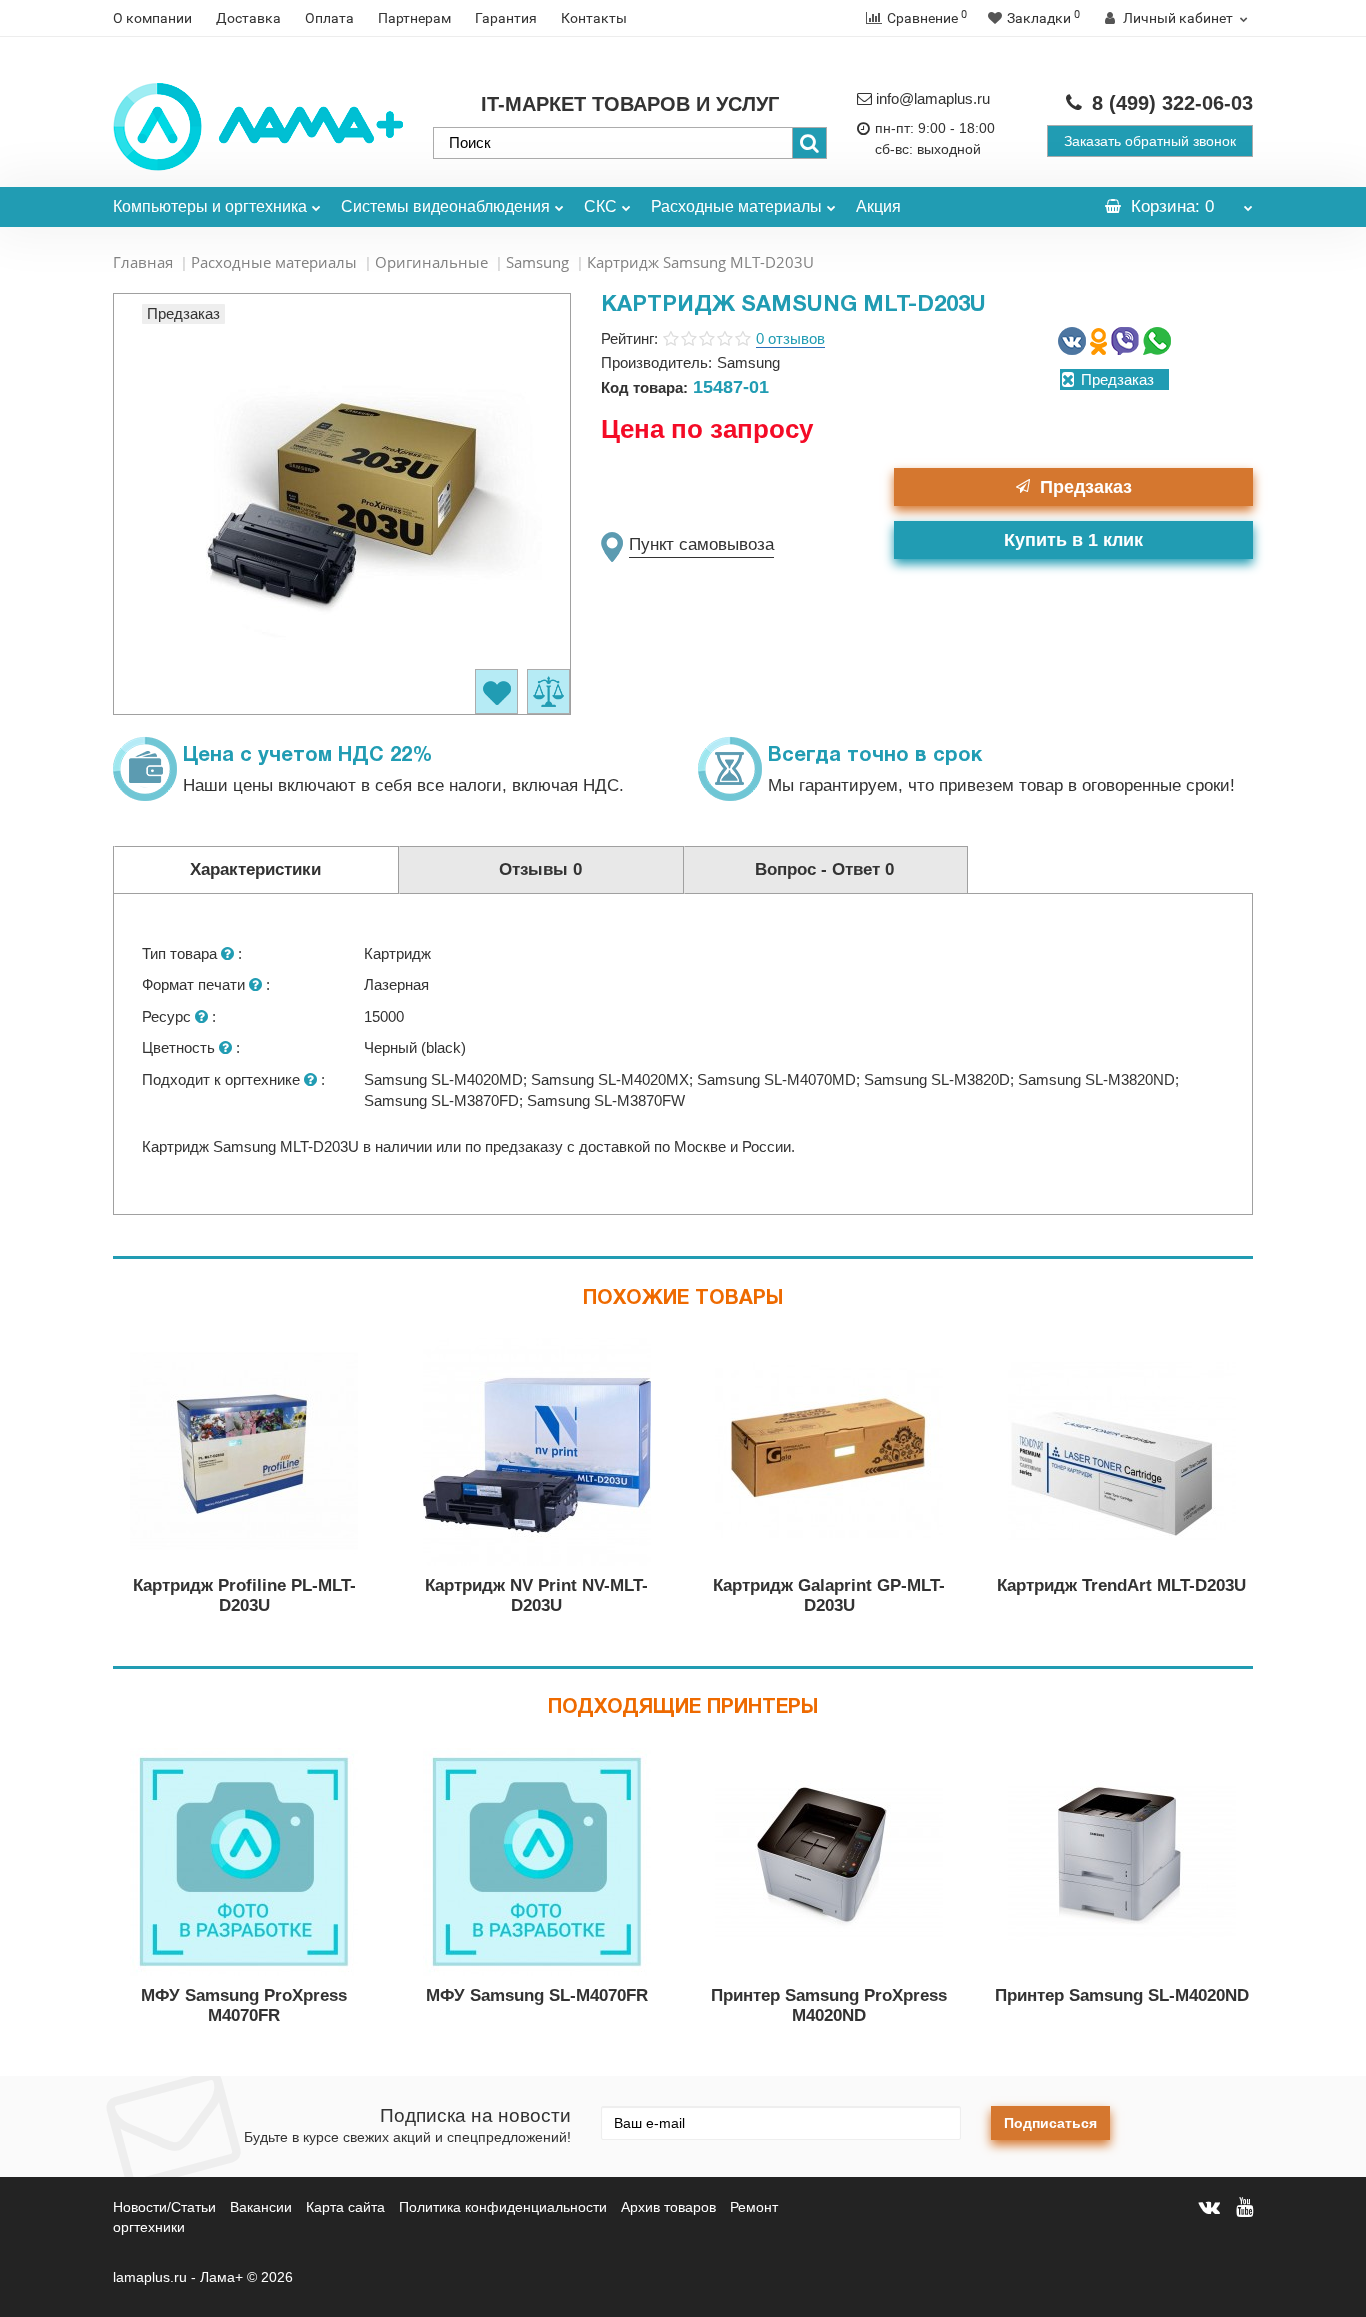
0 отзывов (790, 338)
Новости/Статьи (164, 2207)
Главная (143, 262)
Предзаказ (1086, 487)
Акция (878, 206)
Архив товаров (668, 2207)
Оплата (329, 18)
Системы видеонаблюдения (445, 206)
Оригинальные (431, 262)
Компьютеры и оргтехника (210, 206)
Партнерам (414, 18)
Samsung (537, 262)
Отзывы (540, 869)
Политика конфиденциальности (503, 2207)
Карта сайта (345, 2207)
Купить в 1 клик (1073, 540)
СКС (600, 206)
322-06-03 (1172, 103)
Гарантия (506, 18)
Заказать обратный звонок (1150, 141)
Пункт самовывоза (701, 544)
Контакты (594, 18)
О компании (152, 18)
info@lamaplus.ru (933, 98)
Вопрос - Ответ (824, 869)
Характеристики (255, 869)
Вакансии (261, 2207)
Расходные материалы (736, 206)
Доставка (248, 18)
